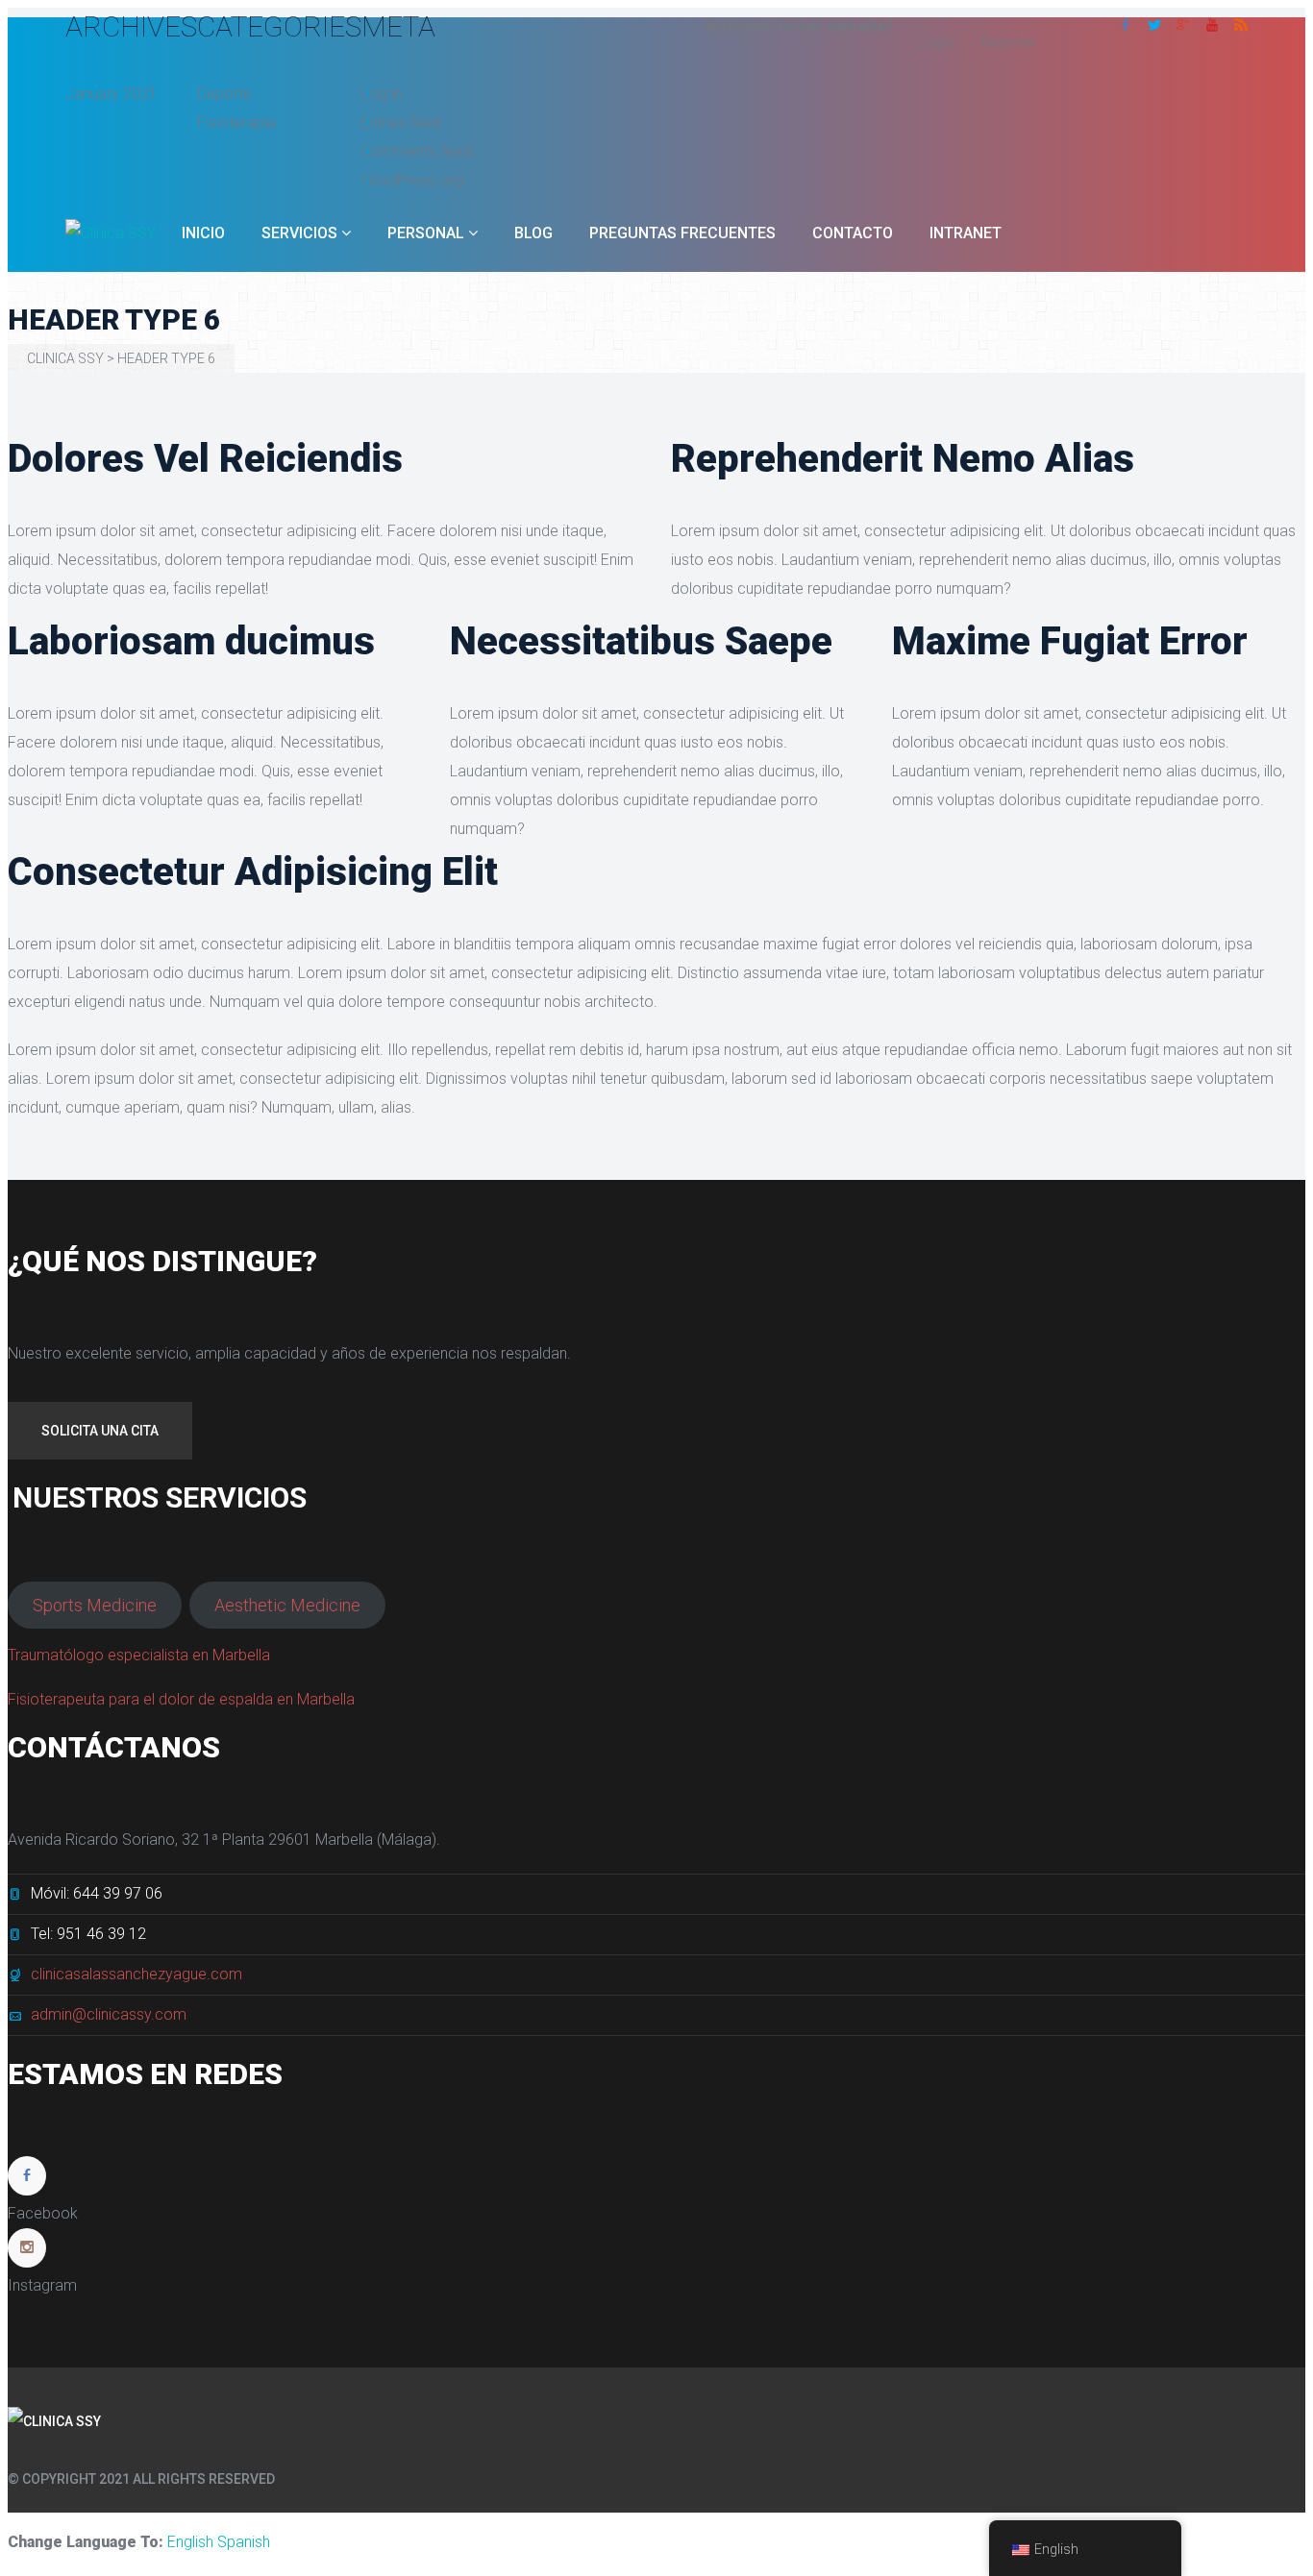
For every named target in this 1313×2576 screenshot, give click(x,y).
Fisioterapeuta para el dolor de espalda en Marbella (181, 1699)
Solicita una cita (100, 1431)
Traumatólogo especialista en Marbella (139, 1655)
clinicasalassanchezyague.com (136, 1974)
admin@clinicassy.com (109, 2014)
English (190, 2542)
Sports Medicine (95, 1605)
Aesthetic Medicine (287, 1605)
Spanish (244, 2542)
